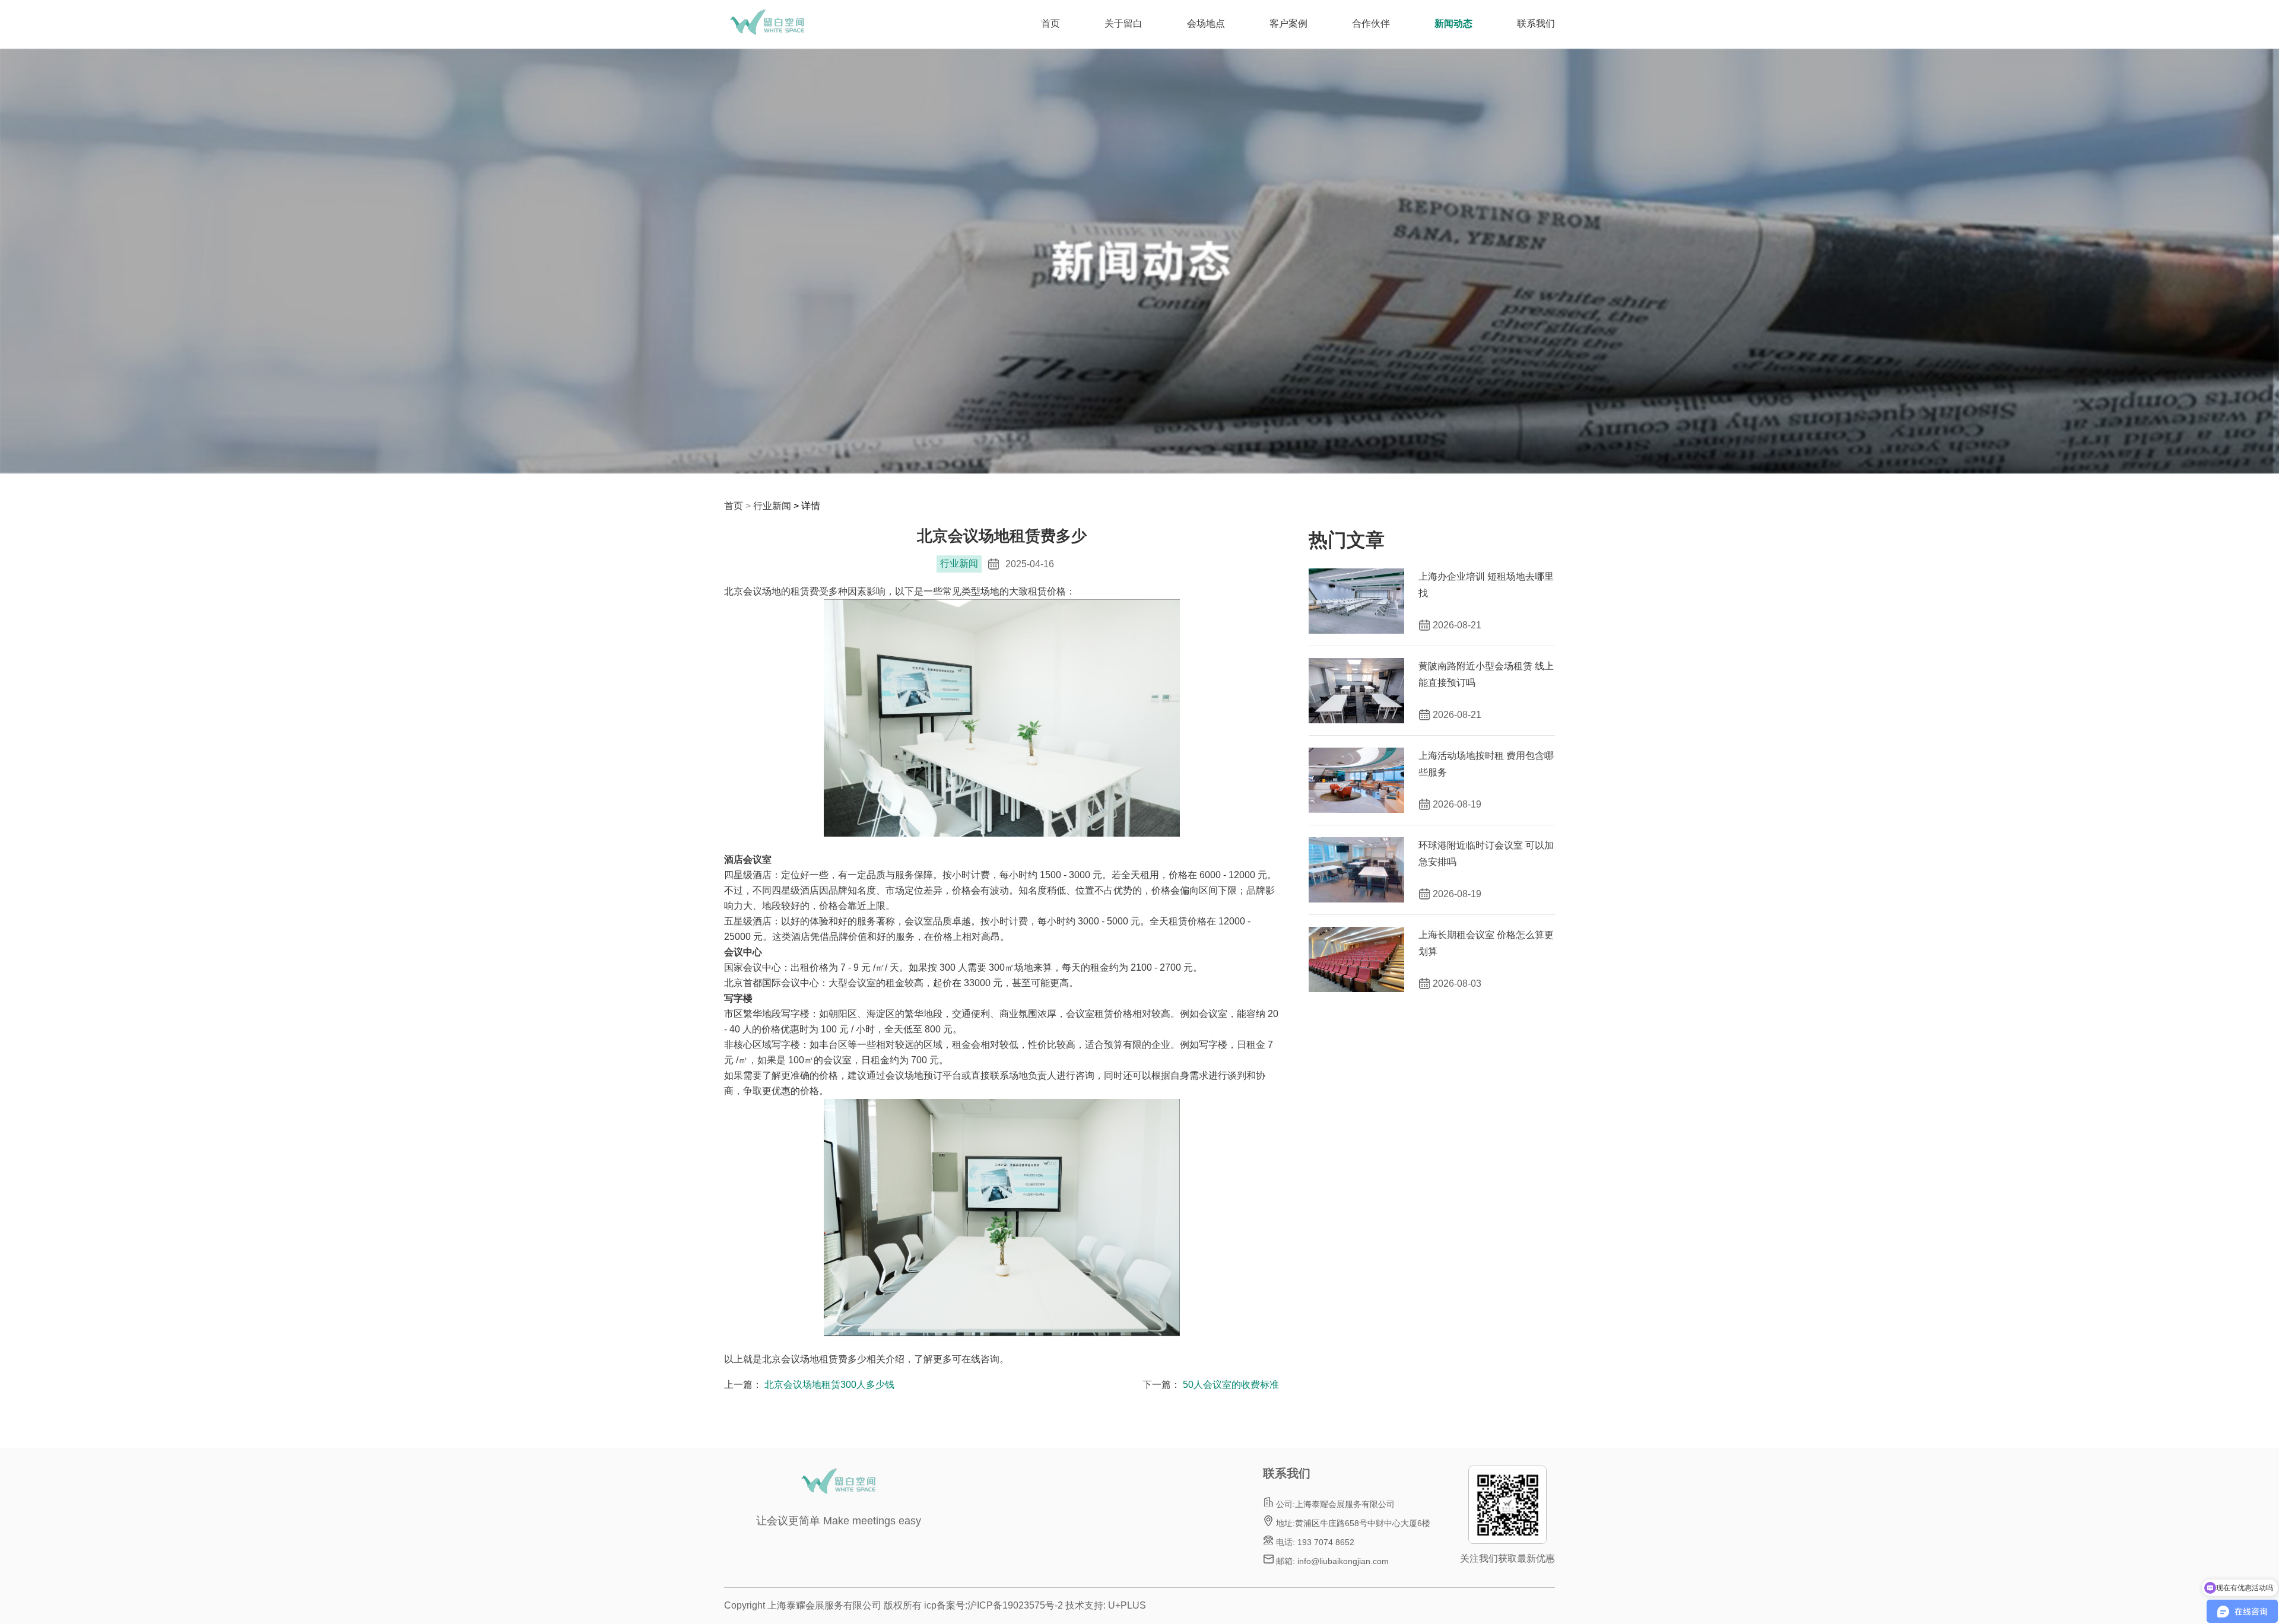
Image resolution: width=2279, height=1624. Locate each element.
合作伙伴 (1371, 23)
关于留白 (1123, 23)
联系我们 (1536, 23)
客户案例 (1288, 23)
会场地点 (1206, 23)
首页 (1050, 23)
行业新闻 (772, 506)
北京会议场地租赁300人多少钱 (829, 1385)
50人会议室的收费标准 (1231, 1385)
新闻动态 (1453, 23)
